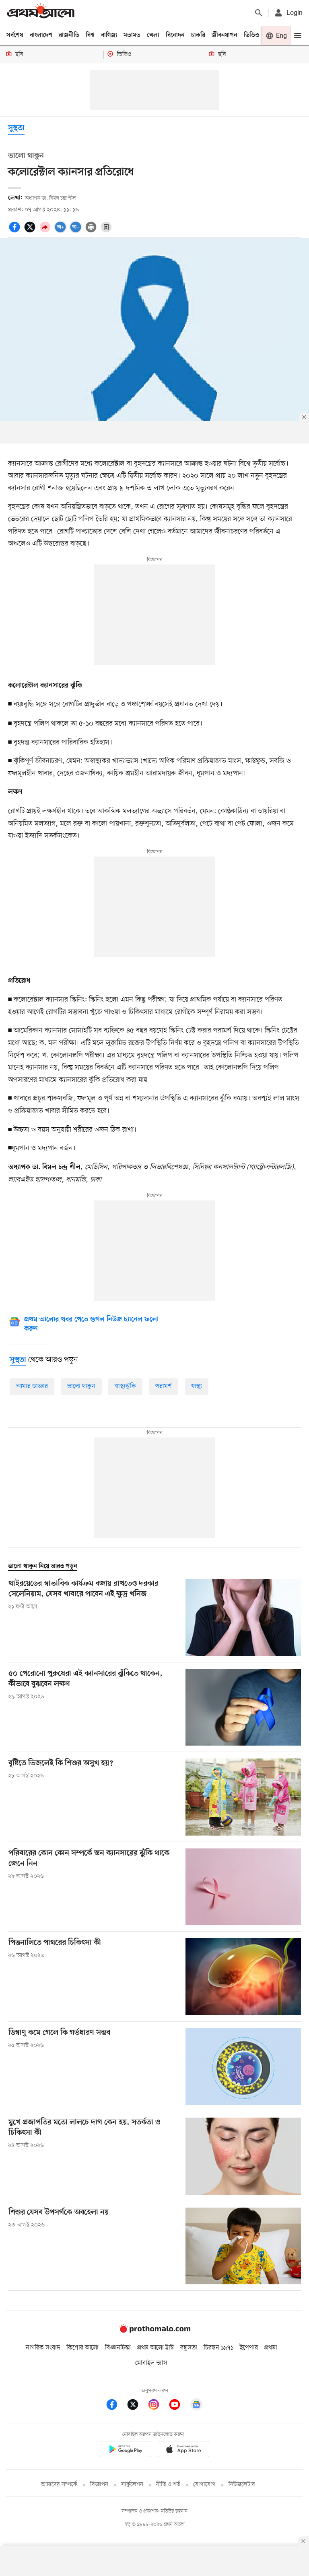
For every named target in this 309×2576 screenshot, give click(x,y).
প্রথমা (271, 2348)
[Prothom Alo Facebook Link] (116, 2406)
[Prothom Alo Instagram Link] (158, 2406)
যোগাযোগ (204, 2485)
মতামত (132, 35)
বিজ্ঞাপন (99, 2485)
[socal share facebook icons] (16, 231)
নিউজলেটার (242, 2485)
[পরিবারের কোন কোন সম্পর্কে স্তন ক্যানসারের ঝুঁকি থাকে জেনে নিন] (243, 1887)
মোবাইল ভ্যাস (151, 2363)
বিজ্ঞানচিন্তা (118, 2348)
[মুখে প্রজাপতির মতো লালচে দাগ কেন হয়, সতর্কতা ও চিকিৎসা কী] (243, 2156)
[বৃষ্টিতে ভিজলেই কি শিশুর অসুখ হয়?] (243, 1797)
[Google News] (196, 2406)
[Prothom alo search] (259, 13)
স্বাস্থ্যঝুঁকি (125, 1386)
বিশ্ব (90, 35)
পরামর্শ (164, 1386)
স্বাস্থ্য (197, 1386)
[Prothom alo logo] (154, 2331)
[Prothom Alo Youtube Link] (179, 2406)
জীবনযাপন (225, 35)
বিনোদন (175, 35)
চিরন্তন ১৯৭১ (218, 2348)
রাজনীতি (69, 35)
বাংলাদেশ (41, 35)
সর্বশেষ (15, 35)
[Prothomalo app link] (126, 2450)
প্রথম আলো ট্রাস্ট (156, 2348)
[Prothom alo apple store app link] (183, 2450)
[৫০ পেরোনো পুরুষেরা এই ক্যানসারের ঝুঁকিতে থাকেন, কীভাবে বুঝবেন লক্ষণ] (243, 1707)
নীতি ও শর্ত (168, 2485)
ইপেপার (249, 2348)
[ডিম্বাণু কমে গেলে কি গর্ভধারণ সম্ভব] (243, 2066)
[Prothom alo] (41, 13)
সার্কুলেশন (132, 2485)
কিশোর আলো (82, 2348)
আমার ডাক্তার (32, 1386)
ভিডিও (251, 35)
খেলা (153, 35)
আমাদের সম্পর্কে (59, 2485)
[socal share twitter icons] (31, 231)
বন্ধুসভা (189, 2348)
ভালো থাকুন (81, 1386)
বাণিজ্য (109, 35)
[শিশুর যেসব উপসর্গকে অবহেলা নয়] (243, 2246)
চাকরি (198, 35)
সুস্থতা (16, 128)
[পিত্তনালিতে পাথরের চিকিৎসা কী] (243, 1976)
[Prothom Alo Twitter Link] (137, 2406)
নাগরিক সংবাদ (43, 2348)
